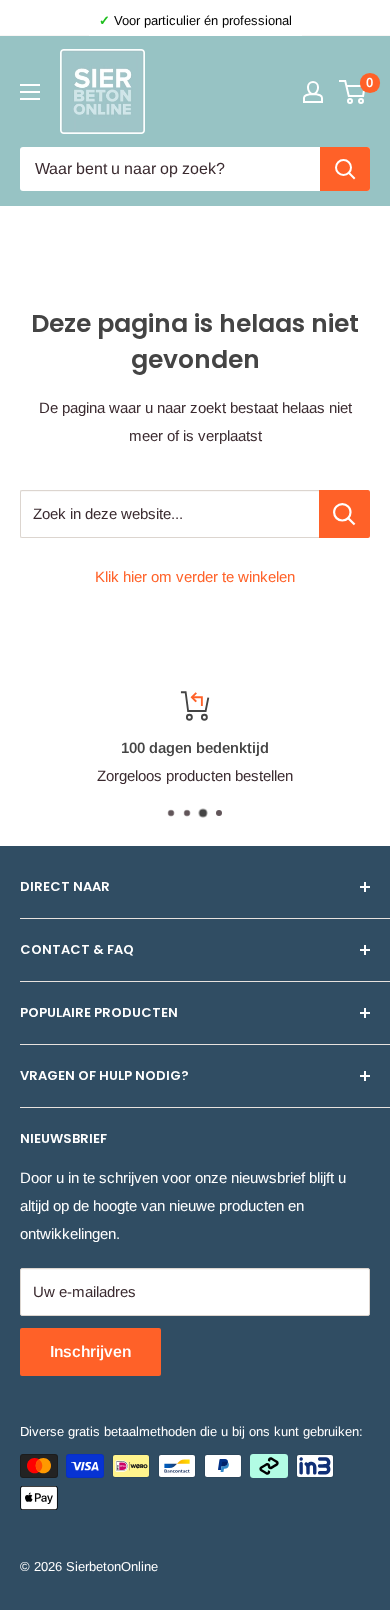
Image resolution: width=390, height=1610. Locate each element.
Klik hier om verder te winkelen (195, 576)
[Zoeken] (345, 169)
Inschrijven (90, 1351)
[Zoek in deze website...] (344, 514)
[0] (353, 92)
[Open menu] (30, 92)
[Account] (313, 92)
